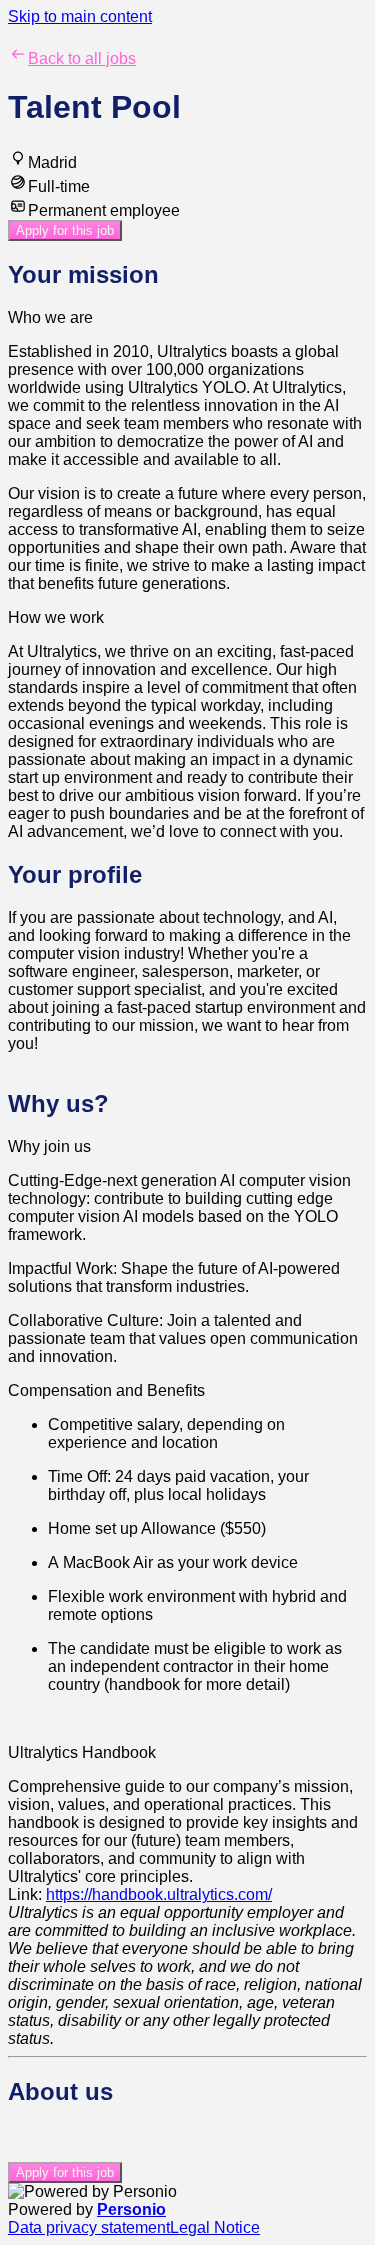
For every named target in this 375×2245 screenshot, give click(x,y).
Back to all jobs (82, 58)
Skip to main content (80, 16)
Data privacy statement (89, 2227)
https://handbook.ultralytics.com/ (159, 1894)
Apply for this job (65, 230)
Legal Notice (215, 2227)
